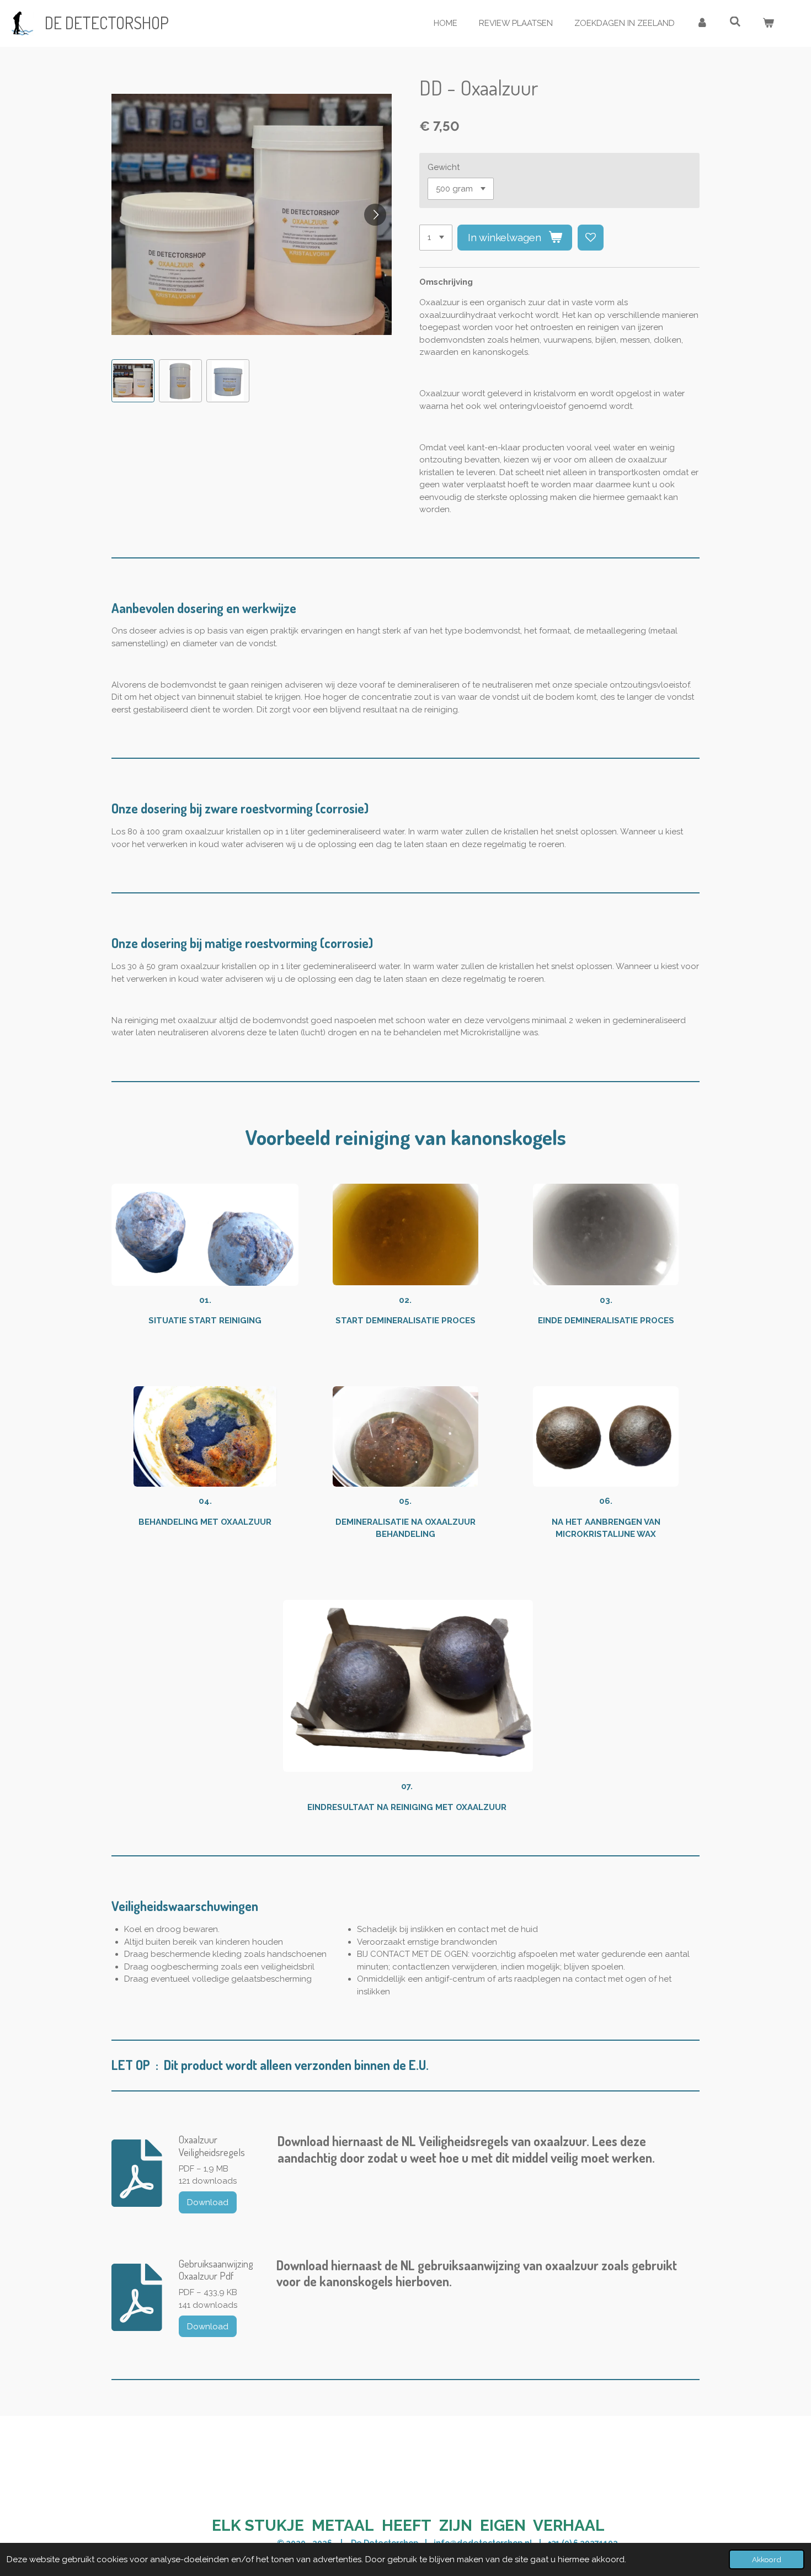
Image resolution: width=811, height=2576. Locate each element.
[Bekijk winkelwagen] (768, 23)
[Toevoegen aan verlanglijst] (591, 238)
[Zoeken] (735, 22)
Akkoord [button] (767, 2559)
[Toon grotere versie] (205, 1235)
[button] (133, 381)
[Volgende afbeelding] (375, 215)
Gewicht (444, 167)
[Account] (702, 23)
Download (208, 2202)
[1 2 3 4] (436, 238)
